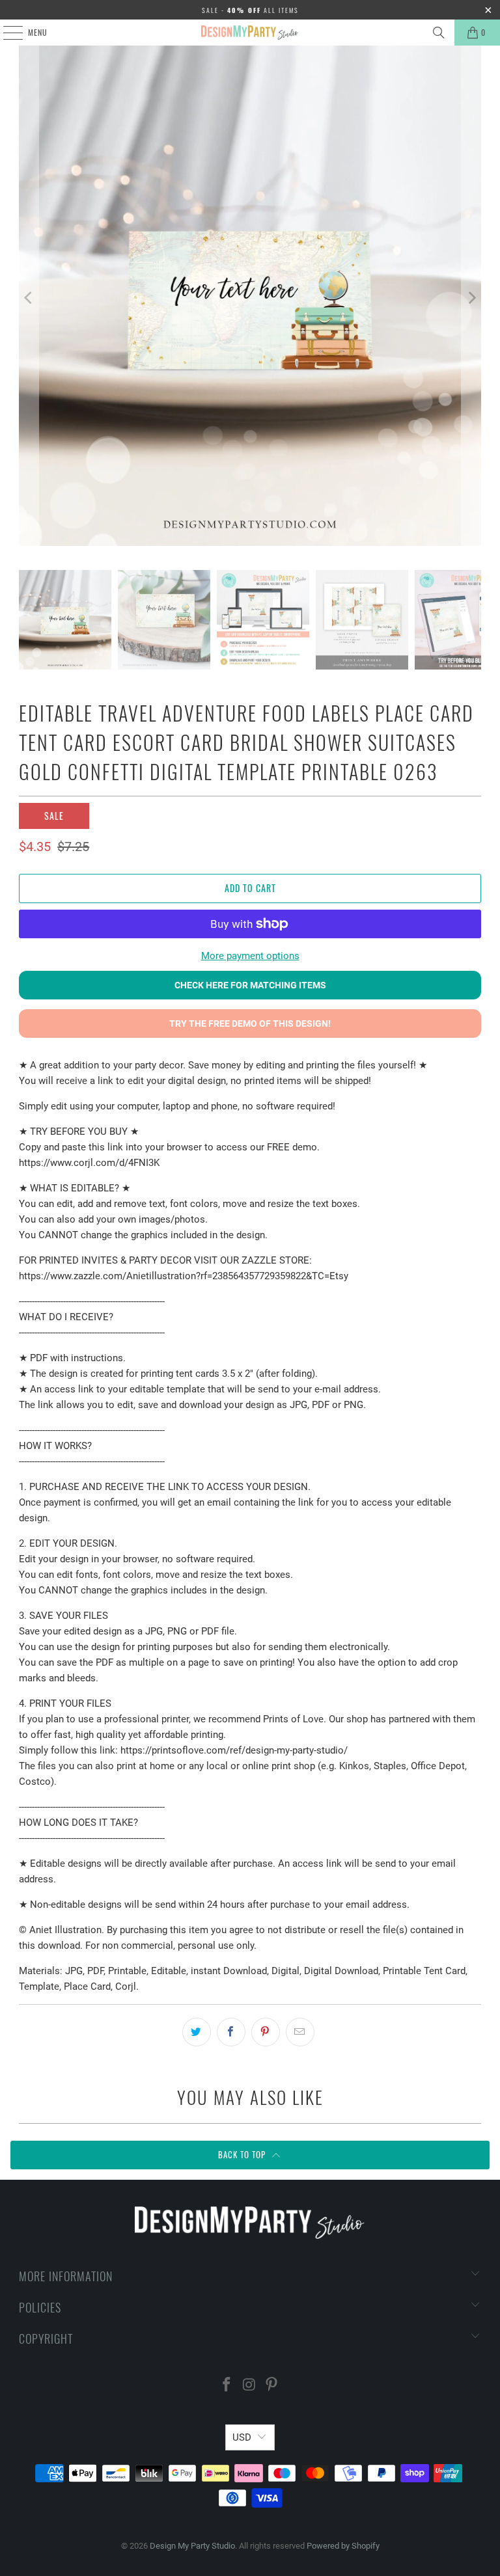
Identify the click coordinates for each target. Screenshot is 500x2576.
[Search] (439, 33)
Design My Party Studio (192, 2546)
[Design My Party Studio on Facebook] (227, 2386)
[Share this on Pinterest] (266, 2032)
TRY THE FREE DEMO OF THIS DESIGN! (250, 1024)
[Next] (471, 298)
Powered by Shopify (343, 2546)
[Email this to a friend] (300, 2032)
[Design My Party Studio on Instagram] (249, 2386)
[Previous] (29, 298)
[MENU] (6, 33)
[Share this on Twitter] (197, 2032)
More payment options (250, 956)
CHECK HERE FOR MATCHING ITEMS (250, 985)
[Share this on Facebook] (231, 2032)
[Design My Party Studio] (250, 33)
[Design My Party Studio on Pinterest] (272, 2386)
